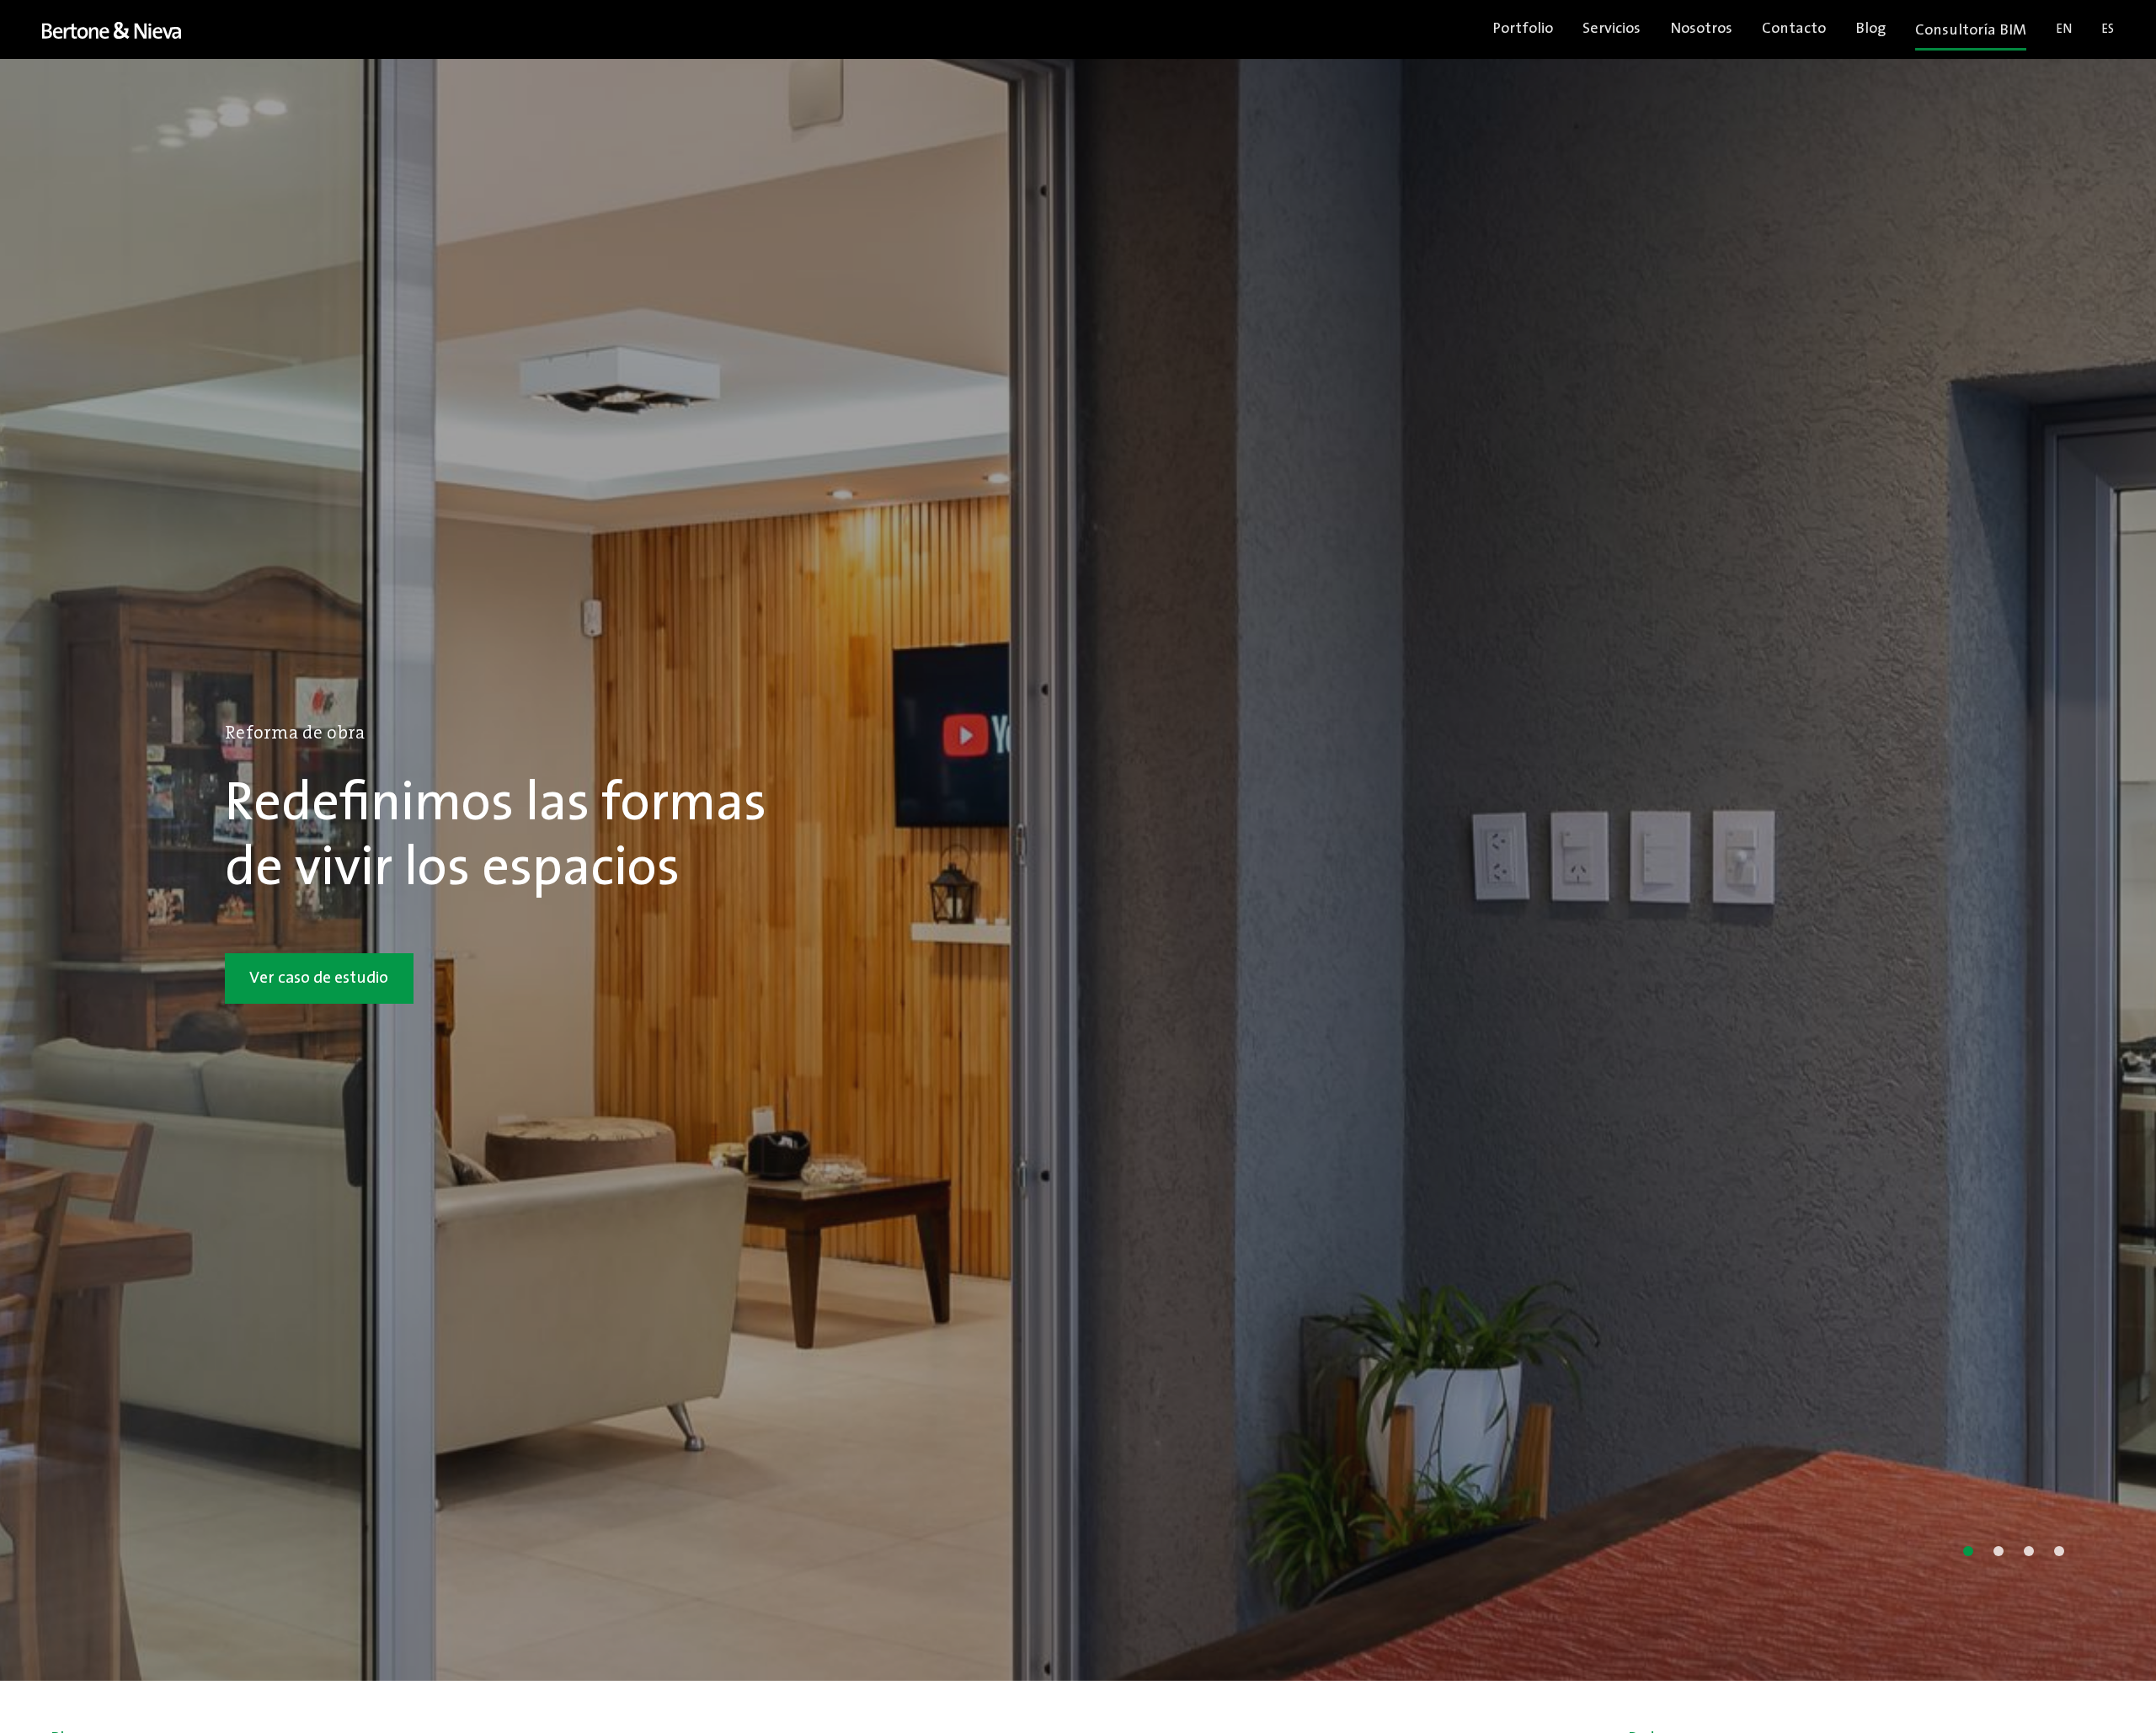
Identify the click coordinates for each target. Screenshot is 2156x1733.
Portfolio (1523, 29)
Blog (1870, 29)
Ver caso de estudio (319, 978)
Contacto (1794, 29)
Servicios (1612, 29)
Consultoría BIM (1971, 31)
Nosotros (1701, 29)
